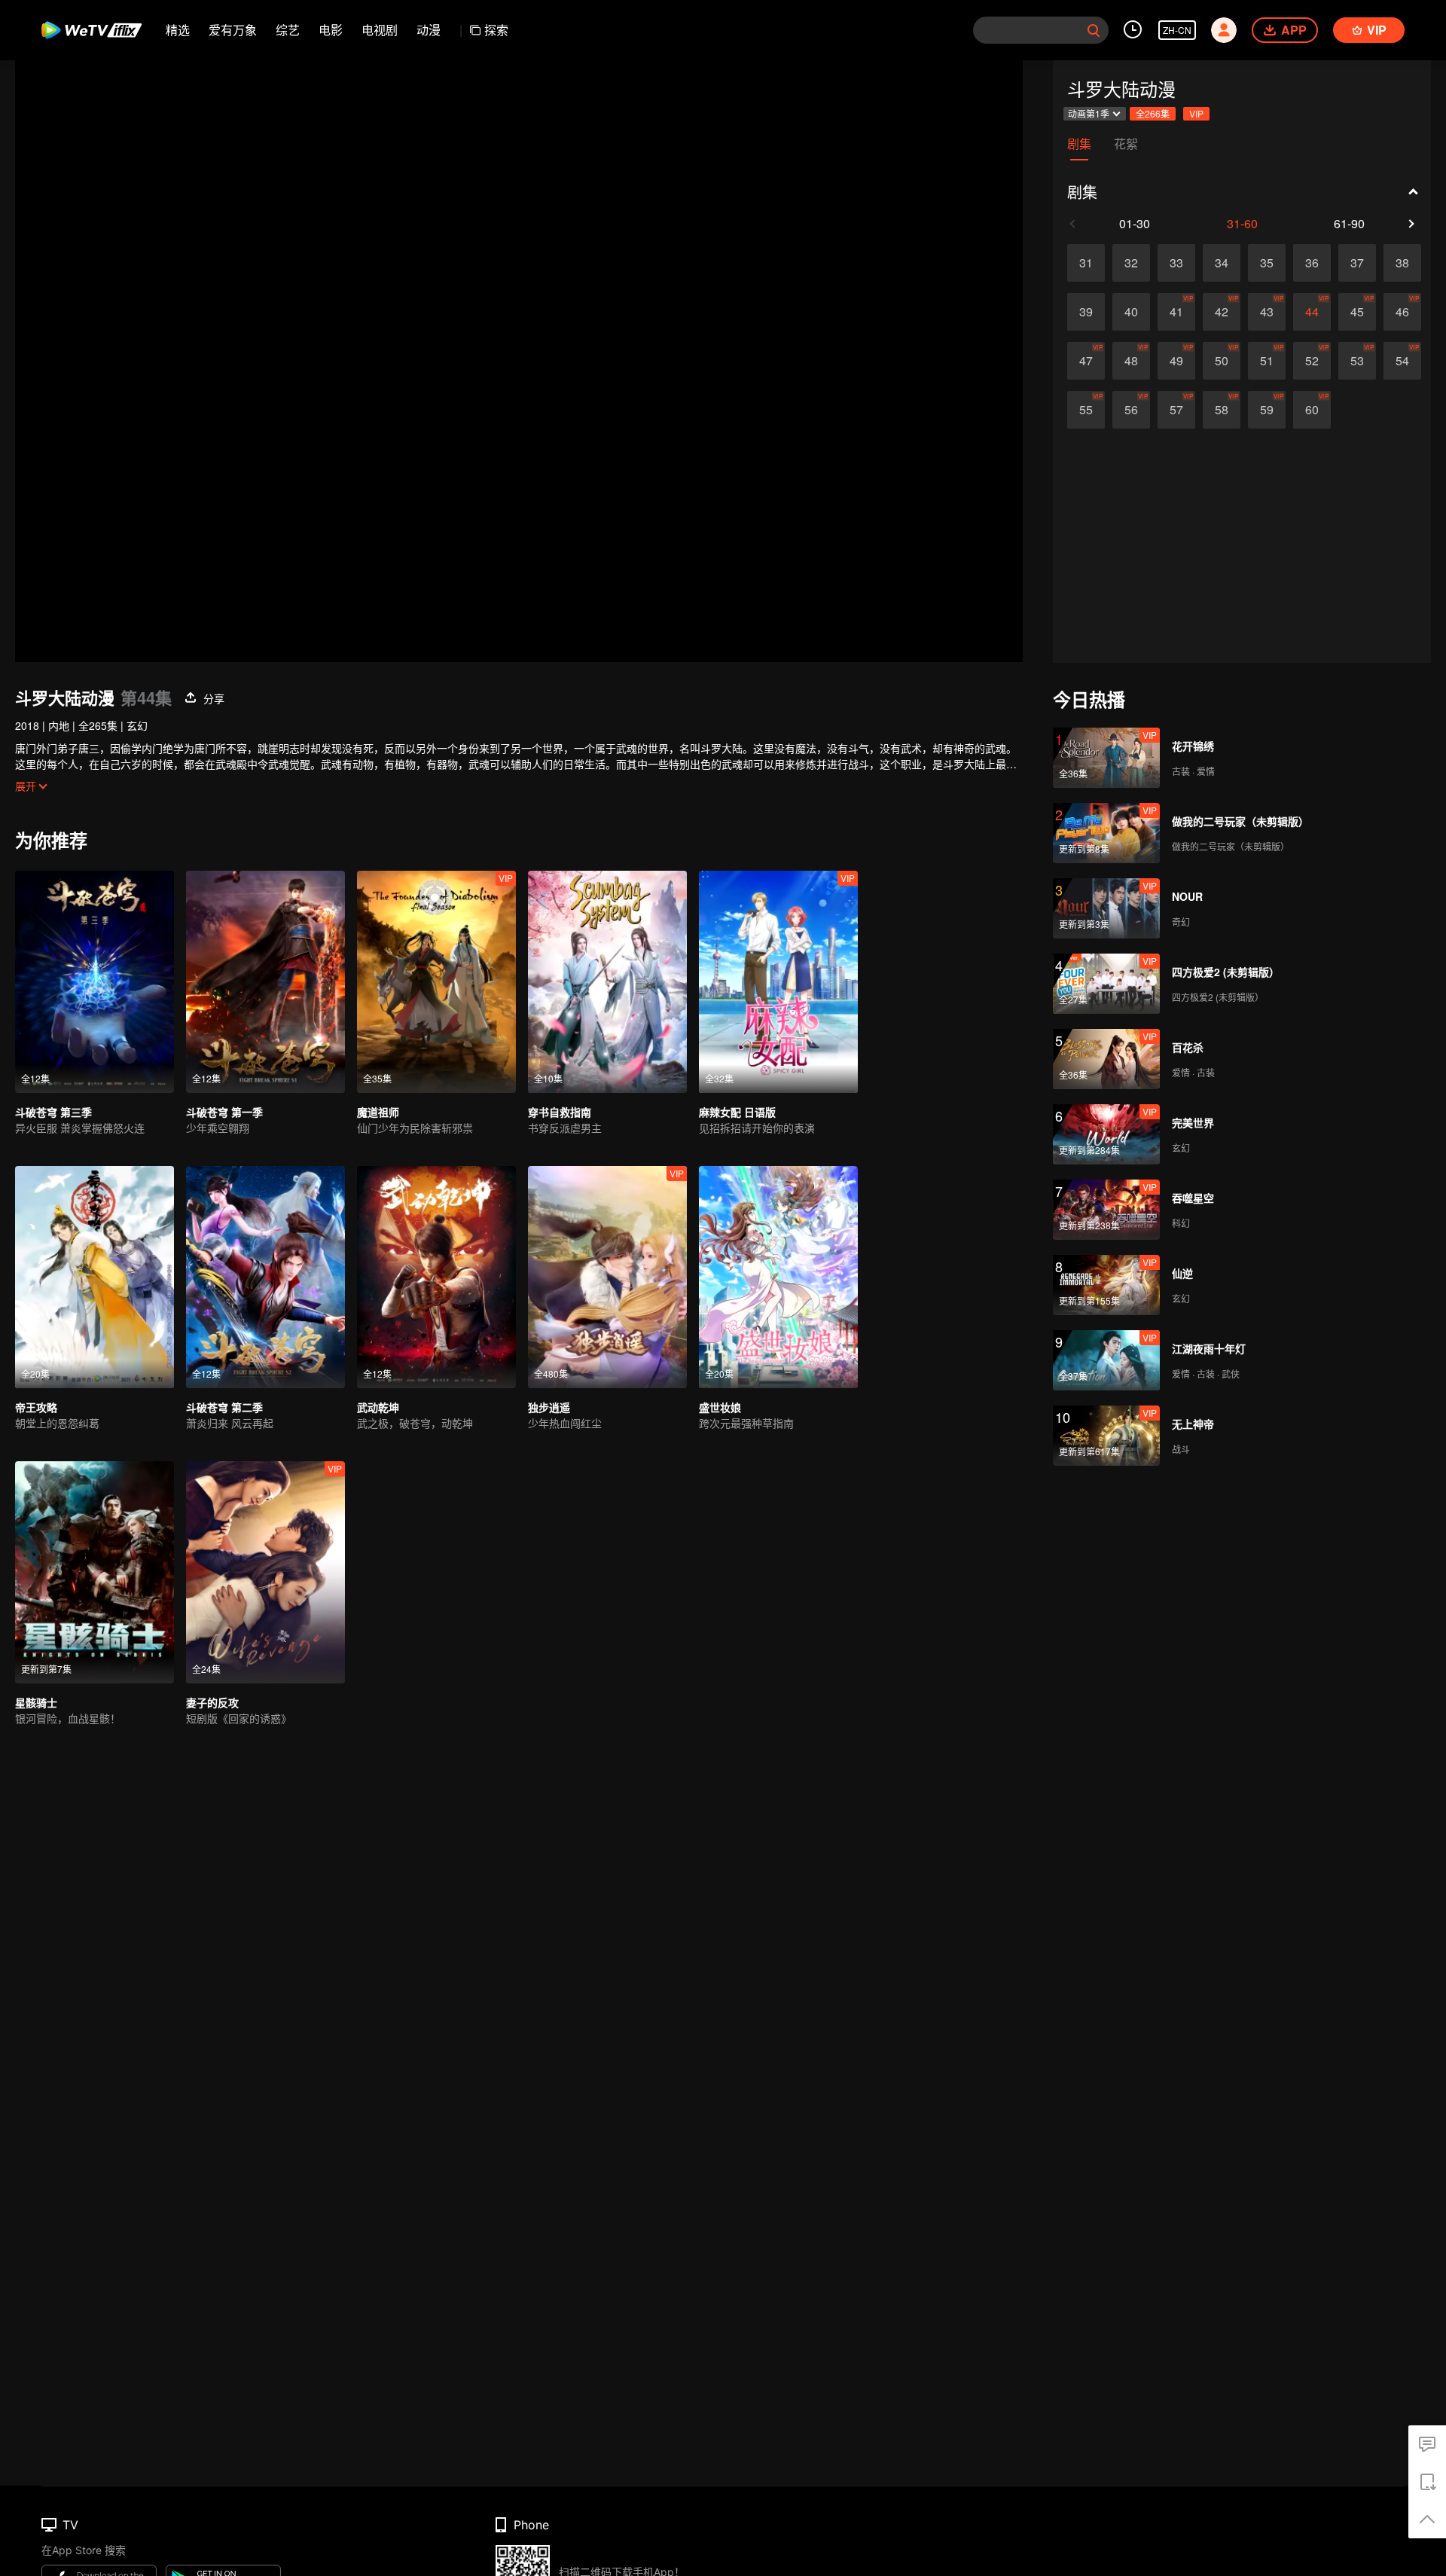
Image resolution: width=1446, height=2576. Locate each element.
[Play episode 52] (1312, 361)
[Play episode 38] (1402, 263)
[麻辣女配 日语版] (778, 982)
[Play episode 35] (1267, 263)
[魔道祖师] (436, 982)
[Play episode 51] (1267, 361)
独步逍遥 (549, 1407)
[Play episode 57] (1176, 410)
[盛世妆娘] (778, 1277)
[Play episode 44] (1312, 312)
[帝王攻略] (95, 1277)
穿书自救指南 (560, 1112)
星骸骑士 (36, 1702)
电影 (331, 30)
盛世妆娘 (720, 1407)
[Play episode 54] (1402, 361)
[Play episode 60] (1312, 410)
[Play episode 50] (1222, 361)
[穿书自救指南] (607, 982)
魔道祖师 (378, 1112)
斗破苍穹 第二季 (224, 1407)
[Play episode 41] (1176, 312)
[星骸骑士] (95, 1572)
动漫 (429, 30)
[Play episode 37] (1357, 263)
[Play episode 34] (1222, 263)
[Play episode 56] (1131, 410)
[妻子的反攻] (265, 1572)
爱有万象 (233, 30)
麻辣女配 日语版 (737, 1112)
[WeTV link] (92, 30)
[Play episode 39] (1086, 312)
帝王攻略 (36, 1407)
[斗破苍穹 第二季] (265, 1277)
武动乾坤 (378, 1407)
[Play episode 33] (1176, 263)
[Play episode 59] (1267, 410)
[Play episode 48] (1131, 361)
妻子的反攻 (212, 1702)
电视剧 (380, 30)
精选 (178, 30)
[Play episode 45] (1357, 312)
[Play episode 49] (1176, 361)
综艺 (288, 30)
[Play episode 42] (1222, 312)
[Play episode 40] (1131, 312)
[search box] (1094, 30)
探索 (496, 30)
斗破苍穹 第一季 (224, 1112)
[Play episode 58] (1222, 410)
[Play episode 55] (1086, 410)
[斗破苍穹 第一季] (265, 982)
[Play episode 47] (1086, 361)
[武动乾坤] (436, 1277)
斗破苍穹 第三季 (53, 1112)
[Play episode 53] (1357, 361)
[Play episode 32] (1131, 263)
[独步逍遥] (607, 1277)
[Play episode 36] (1312, 263)
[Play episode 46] (1402, 312)
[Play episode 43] (1267, 312)
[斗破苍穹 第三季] (95, 982)
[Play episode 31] (1086, 263)
